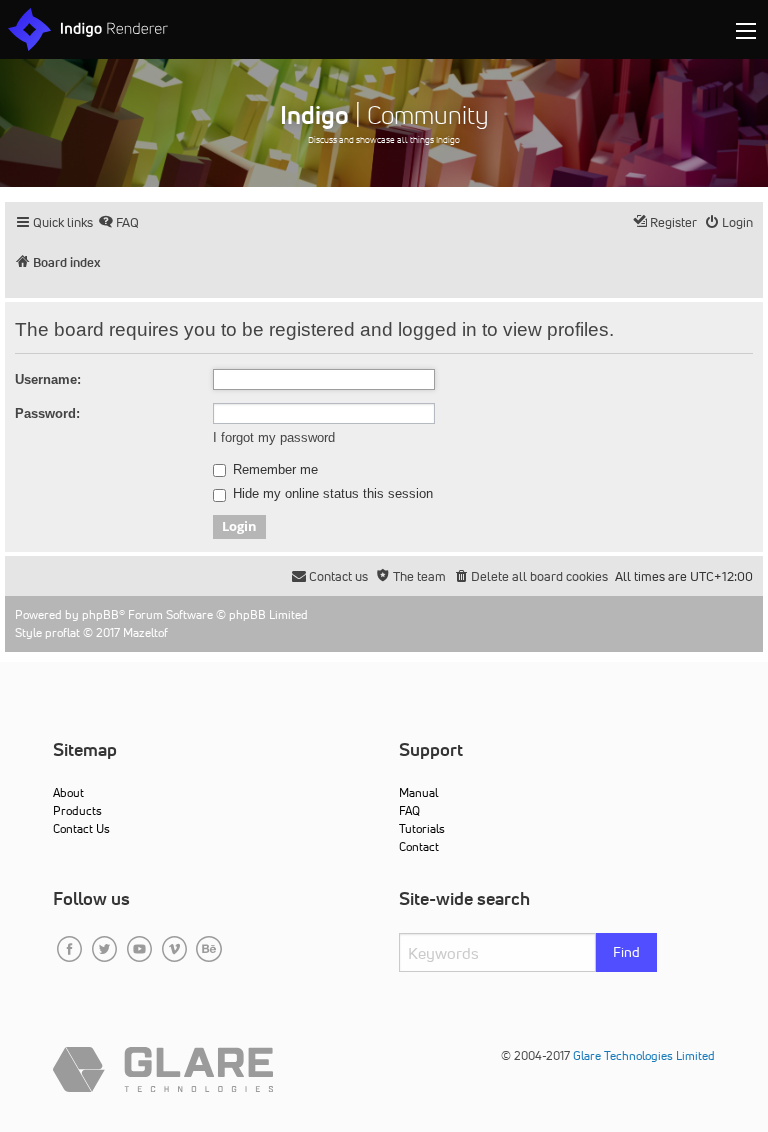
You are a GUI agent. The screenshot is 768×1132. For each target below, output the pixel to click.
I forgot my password (274, 437)
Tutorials (422, 828)
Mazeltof (145, 632)
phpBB (100, 614)
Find (626, 952)
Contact (419, 846)
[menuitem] (118, 222)
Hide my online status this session (331, 494)
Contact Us (81, 828)
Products (77, 810)
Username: (48, 379)
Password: (47, 413)
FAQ (409, 810)
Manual (418, 792)
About (68, 792)
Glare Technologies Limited (644, 1055)
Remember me (273, 470)
